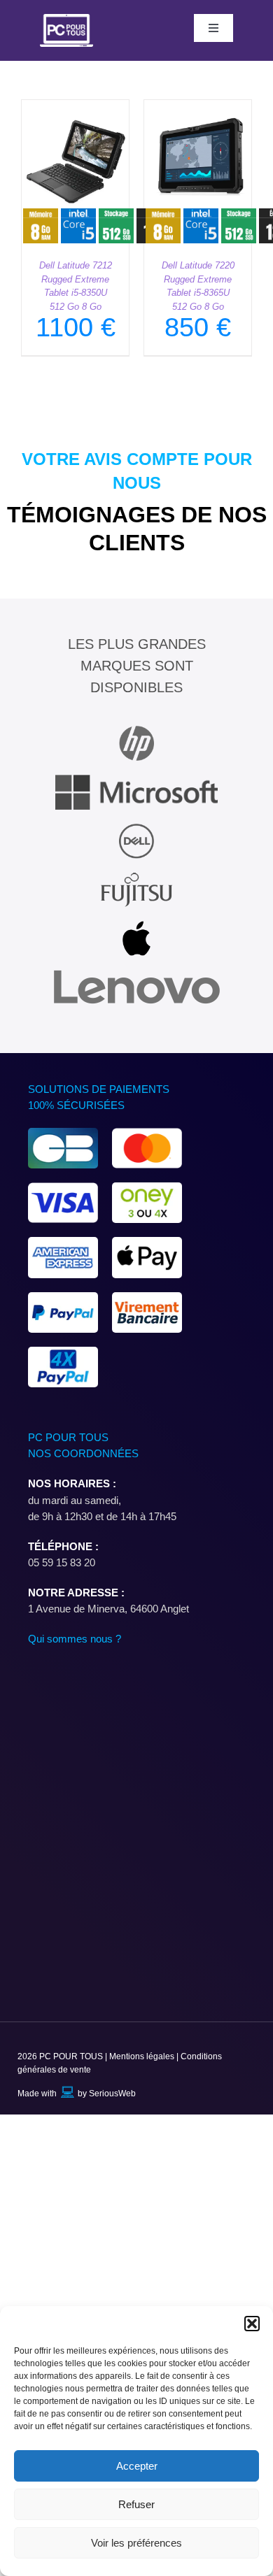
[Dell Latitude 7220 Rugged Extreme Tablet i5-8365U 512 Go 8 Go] (198, 108)
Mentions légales (143, 2056)
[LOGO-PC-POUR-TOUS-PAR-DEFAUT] (67, 19)
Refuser (136, 2504)
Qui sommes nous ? (75, 1639)
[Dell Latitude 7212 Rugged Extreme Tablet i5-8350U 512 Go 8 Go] (75, 108)
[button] (252, 2324)
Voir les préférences (136, 2543)
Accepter (137, 2466)
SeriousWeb (112, 2094)
